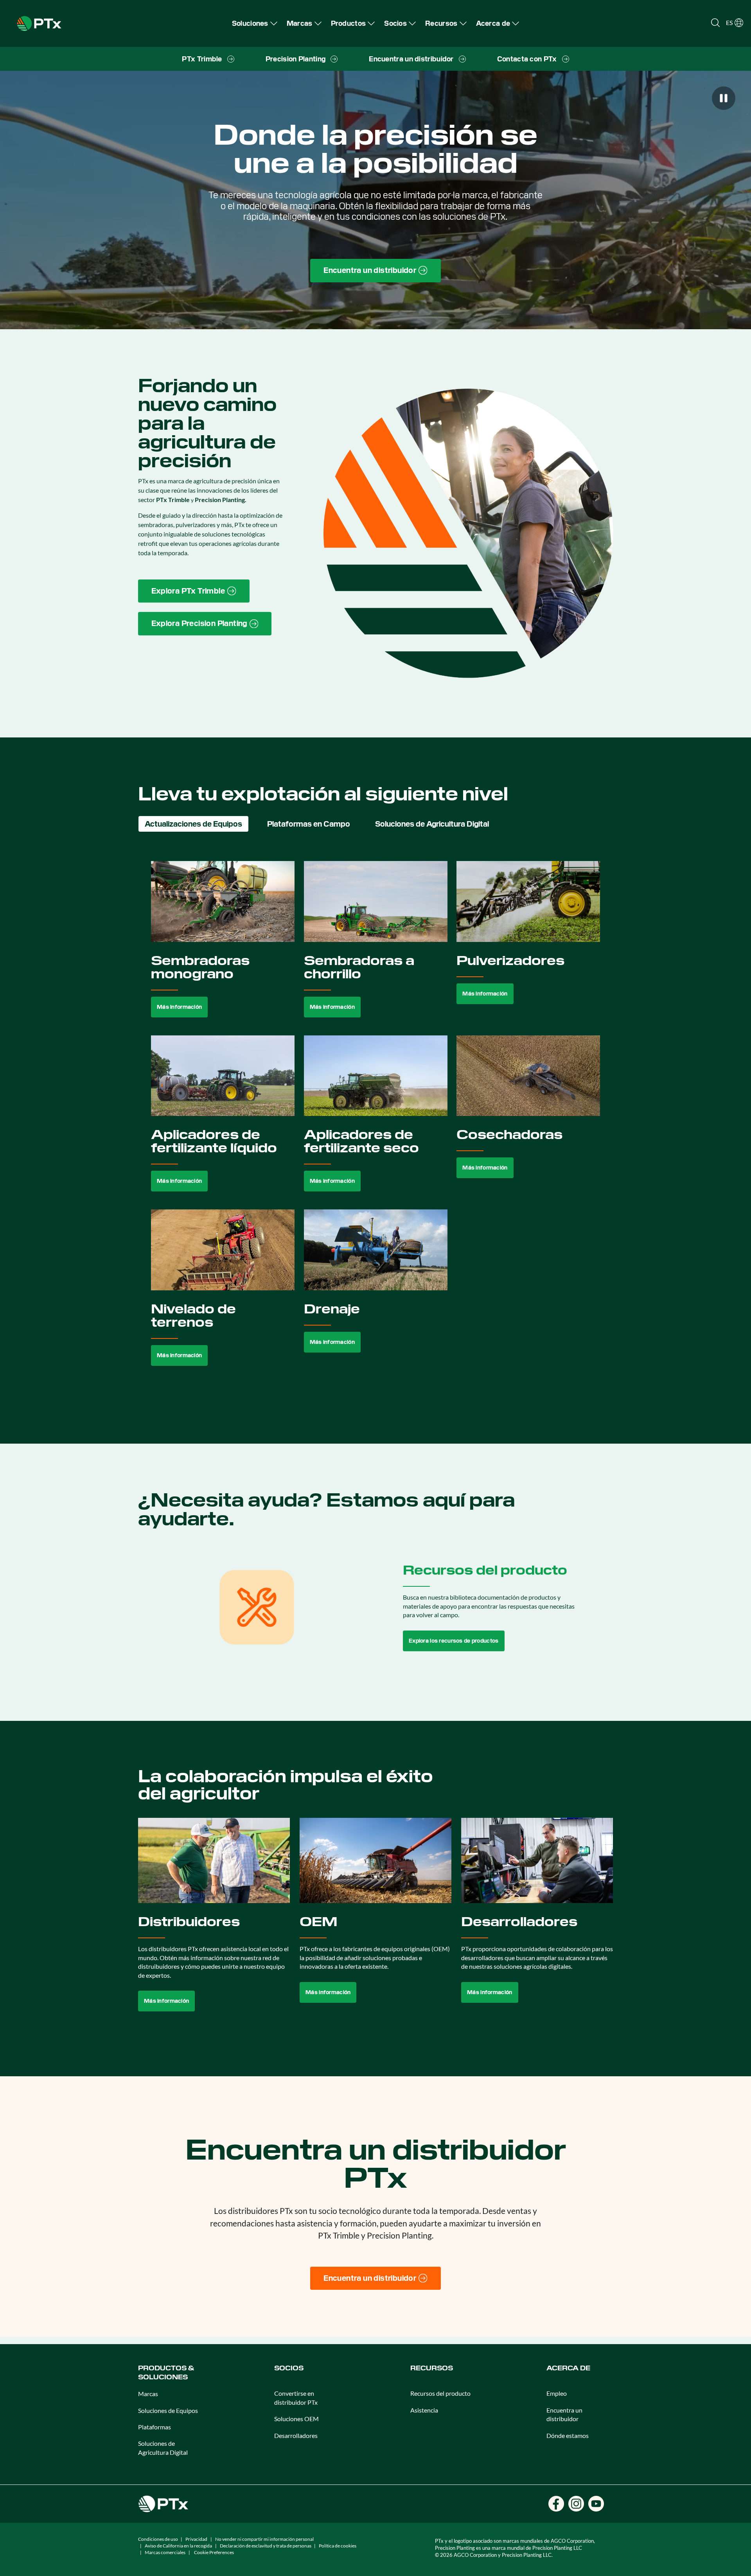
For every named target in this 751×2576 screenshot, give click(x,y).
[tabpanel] (376, 1122)
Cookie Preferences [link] (214, 2552)
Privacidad (196, 2539)
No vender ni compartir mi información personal (264, 2539)
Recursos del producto (440, 2393)
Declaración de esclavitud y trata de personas (266, 2546)
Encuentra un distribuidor (564, 2414)
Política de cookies (338, 2546)
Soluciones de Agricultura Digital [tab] (432, 824)
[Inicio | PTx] (39, 22)
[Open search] (715, 23)
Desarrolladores (296, 2435)
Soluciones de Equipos (168, 2410)
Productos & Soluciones (166, 2372)
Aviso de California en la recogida (178, 2546)
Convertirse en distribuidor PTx (296, 2398)
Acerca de (568, 2368)
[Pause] (724, 98)
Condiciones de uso (158, 2539)
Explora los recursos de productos (454, 1641)
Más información (179, 1007)
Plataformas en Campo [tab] (309, 824)
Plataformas (155, 2427)
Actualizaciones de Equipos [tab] (193, 824)
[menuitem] (255, 23)
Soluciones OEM (296, 2419)
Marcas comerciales (165, 2552)
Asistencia (424, 2410)
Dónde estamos (568, 2435)
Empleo (557, 2393)
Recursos (432, 2368)
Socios (289, 2368)
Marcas (148, 2394)
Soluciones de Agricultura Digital (163, 2448)
